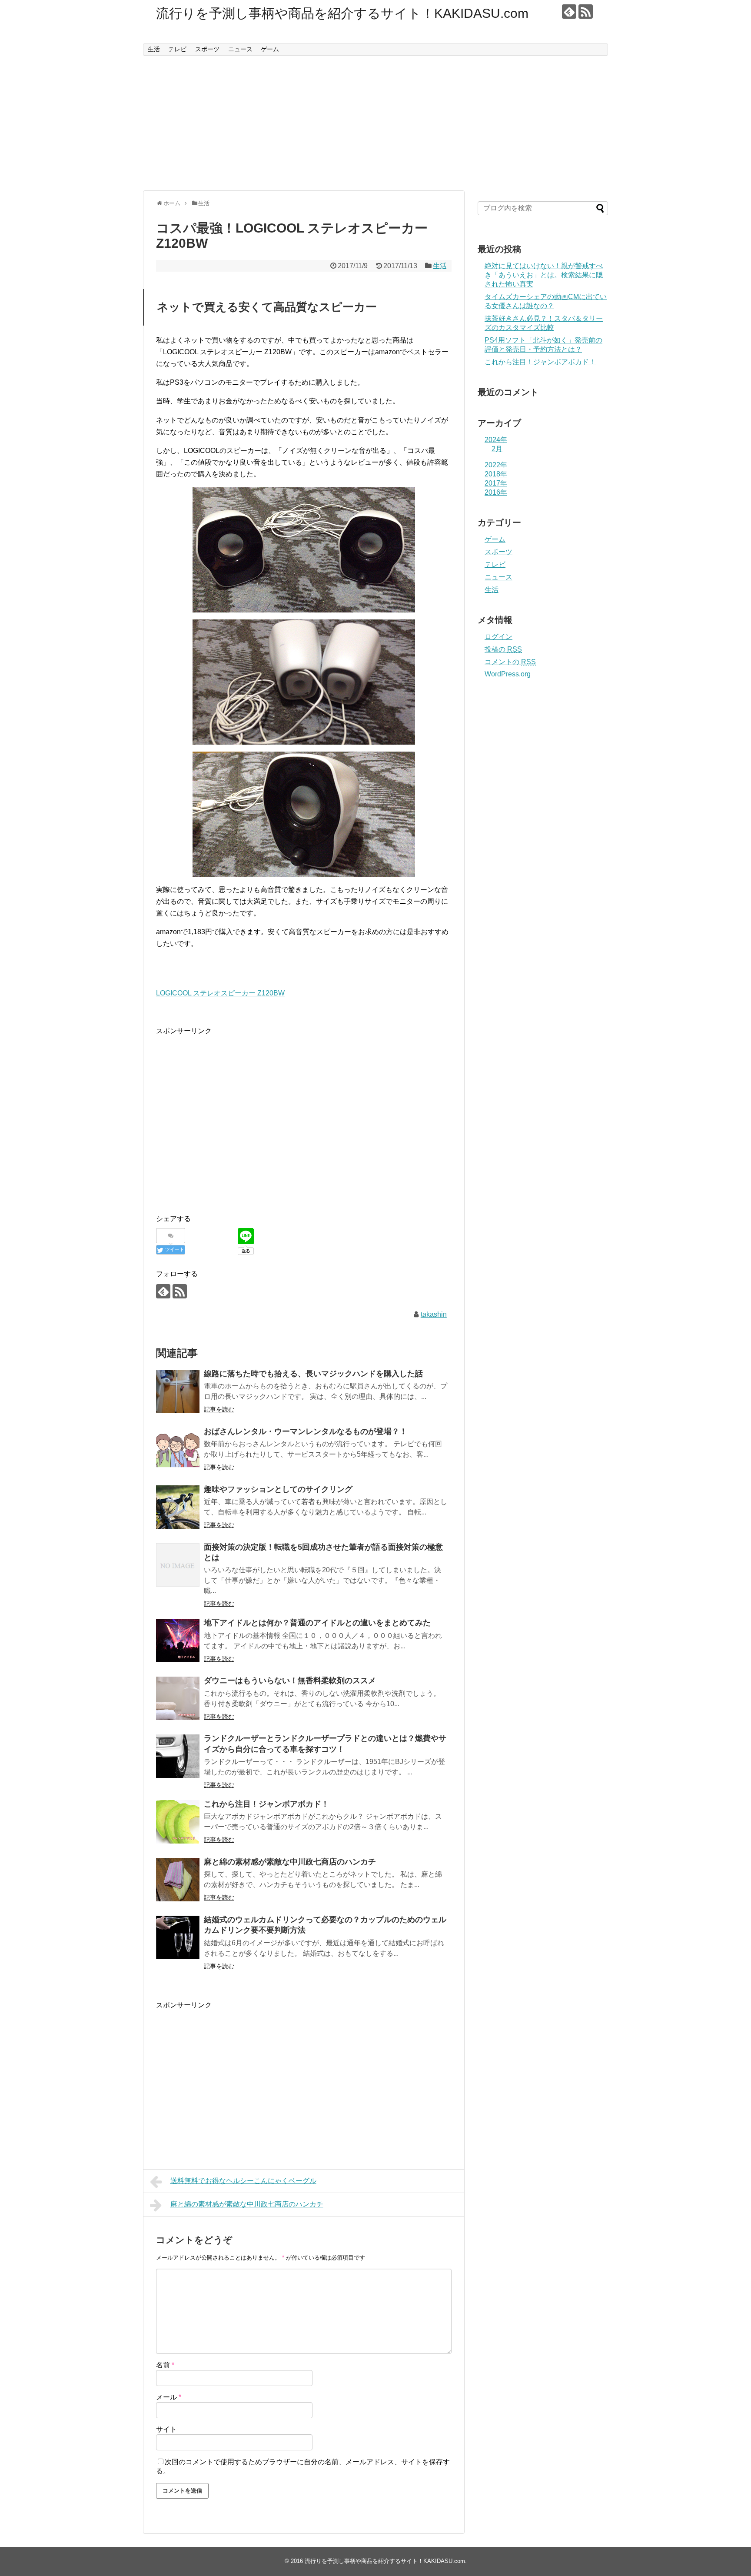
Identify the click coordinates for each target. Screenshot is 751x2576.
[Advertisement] (375, 123)
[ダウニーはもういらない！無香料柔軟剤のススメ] (178, 1698)
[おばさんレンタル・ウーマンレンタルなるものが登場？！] (178, 1449)
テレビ (177, 49)
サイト (166, 2429)
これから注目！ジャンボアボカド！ (266, 1804)
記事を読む (219, 1409)
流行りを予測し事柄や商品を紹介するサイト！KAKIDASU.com (342, 13)
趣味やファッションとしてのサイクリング (278, 1489)
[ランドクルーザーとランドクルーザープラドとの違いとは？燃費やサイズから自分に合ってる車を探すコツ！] (178, 1756)
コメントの (510, 662)
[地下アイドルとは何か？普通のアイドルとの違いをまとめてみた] (178, 1641)
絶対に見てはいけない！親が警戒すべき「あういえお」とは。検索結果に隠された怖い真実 (544, 275)
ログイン (498, 637)
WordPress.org (508, 674)
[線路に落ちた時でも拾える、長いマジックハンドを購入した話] (178, 1391)
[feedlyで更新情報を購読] (569, 12)
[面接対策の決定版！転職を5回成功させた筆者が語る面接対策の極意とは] (178, 1565)
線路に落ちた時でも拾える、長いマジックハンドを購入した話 (313, 1374)
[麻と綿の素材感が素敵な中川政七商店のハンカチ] (178, 1880)
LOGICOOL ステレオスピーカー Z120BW (220, 993)
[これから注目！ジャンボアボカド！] (178, 1822)
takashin (434, 1314)
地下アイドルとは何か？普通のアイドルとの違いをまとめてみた (317, 1623)
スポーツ (207, 49)
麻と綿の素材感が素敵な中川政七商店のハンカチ (290, 1862)
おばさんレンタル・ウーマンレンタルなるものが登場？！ (306, 1431)
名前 (165, 2365)
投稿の (503, 649)
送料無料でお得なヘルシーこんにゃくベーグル (243, 2181)
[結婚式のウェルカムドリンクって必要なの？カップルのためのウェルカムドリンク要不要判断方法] (178, 1937)
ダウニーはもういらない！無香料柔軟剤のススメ (290, 1681)
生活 (154, 49)
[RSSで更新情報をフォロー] (586, 12)
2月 (497, 449)
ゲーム (270, 49)
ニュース (240, 49)
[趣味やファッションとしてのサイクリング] (178, 1507)
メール (169, 2397)
